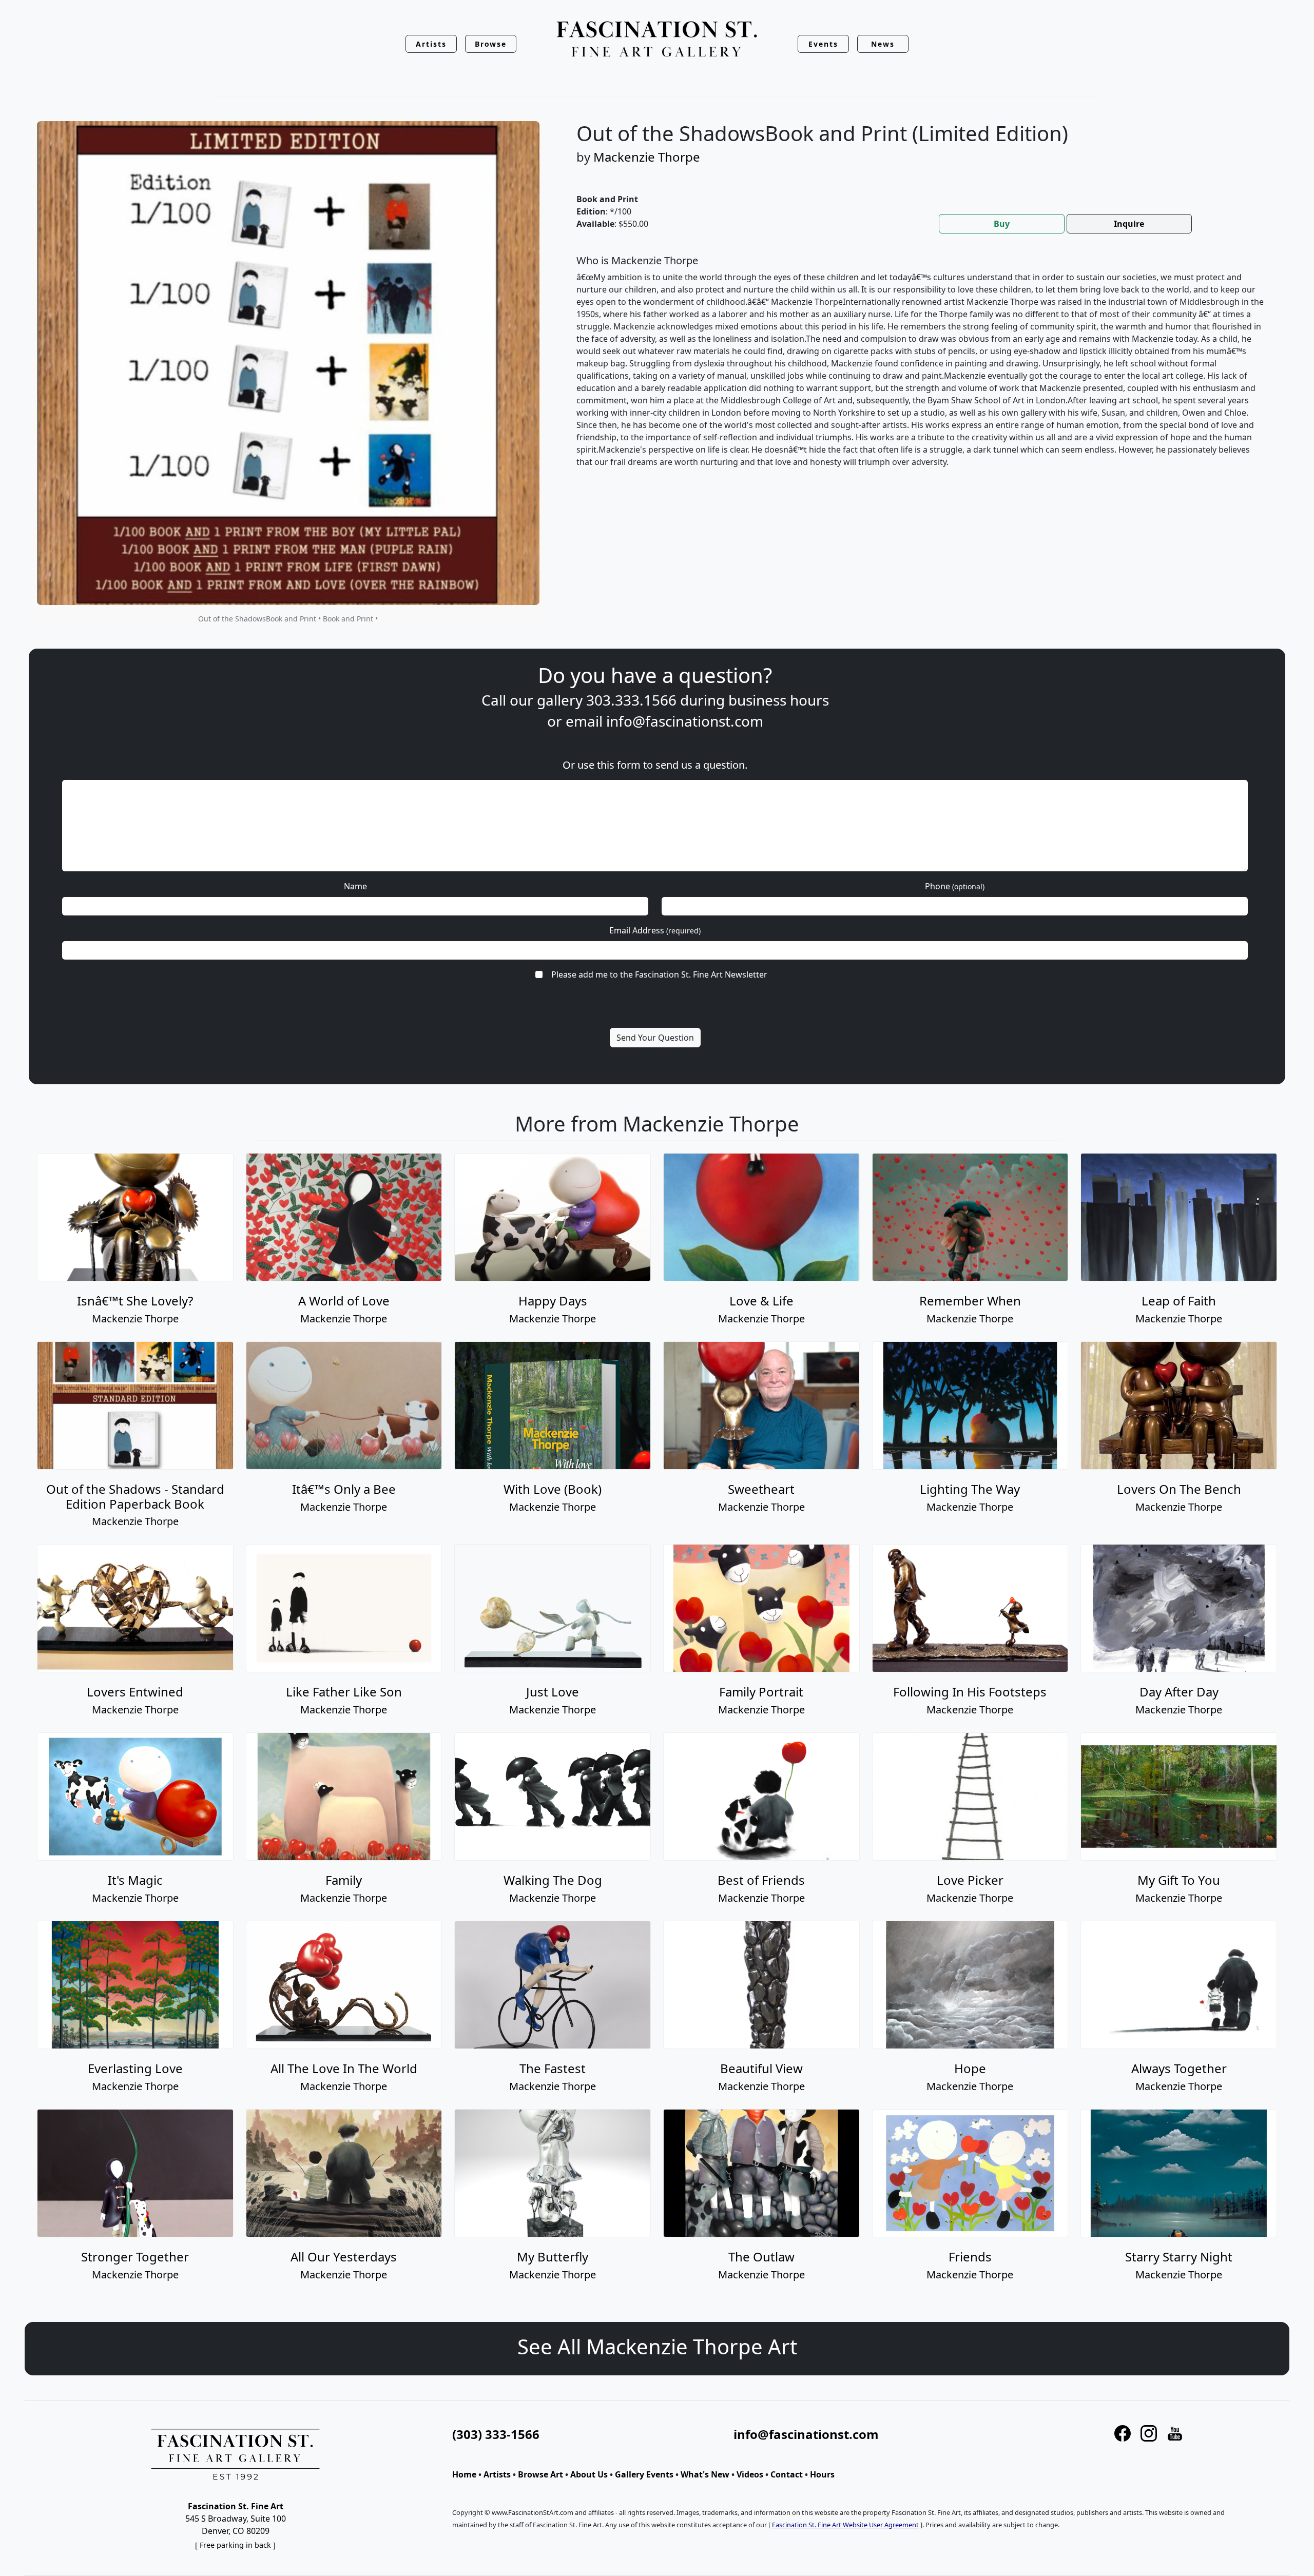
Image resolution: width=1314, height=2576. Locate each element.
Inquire (1129, 224)
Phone (955, 886)
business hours (779, 700)
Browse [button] (491, 44)
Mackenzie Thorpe (647, 157)
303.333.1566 (631, 700)
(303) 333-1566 (496, 2434)
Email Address (655, 930)
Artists (497, 2474)
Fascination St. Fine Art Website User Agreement (845, 2525)
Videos (750, 2474)
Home (464, 2474)
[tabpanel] (921, 369)
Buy (1002, 224)
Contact (787, 2474)
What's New (705, 2474)
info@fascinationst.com (685, 721)
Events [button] (823, 44)
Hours (822, 2474)
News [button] (883, 44)
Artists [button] (431, 44)
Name (355, 886)
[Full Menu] (657, 40)
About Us (589, 2474)
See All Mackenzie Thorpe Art (657, 2346)
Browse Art (540, 2474)
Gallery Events (644, 2474)
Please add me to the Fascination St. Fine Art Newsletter (659, 974)
